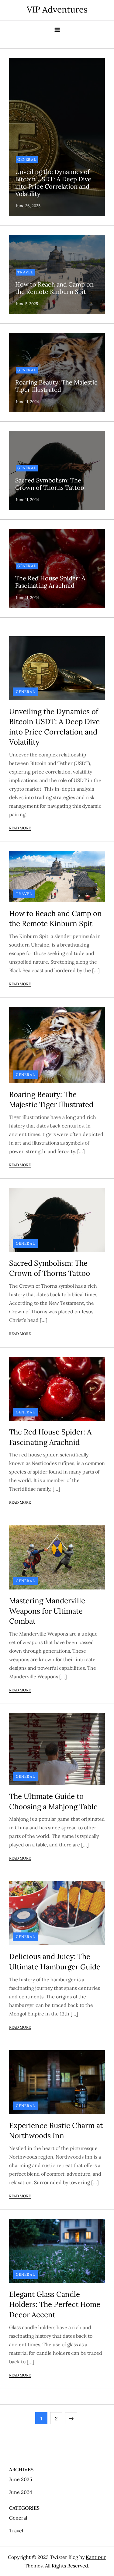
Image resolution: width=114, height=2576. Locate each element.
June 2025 (21, 2479)
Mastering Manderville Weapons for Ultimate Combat (47, 1611)
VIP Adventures (57, 9)
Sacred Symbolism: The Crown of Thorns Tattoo (50, 484)
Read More (20, 828)
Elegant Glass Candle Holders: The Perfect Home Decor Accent (55, 2304)
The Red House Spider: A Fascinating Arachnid (50, 582)
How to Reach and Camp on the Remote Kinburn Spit (54, 288)
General (27, 159)
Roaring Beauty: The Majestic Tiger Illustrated (56, 386)
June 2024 (21, 2492)
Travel (25, 272)
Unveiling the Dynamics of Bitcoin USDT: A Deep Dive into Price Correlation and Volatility (53, 183)
